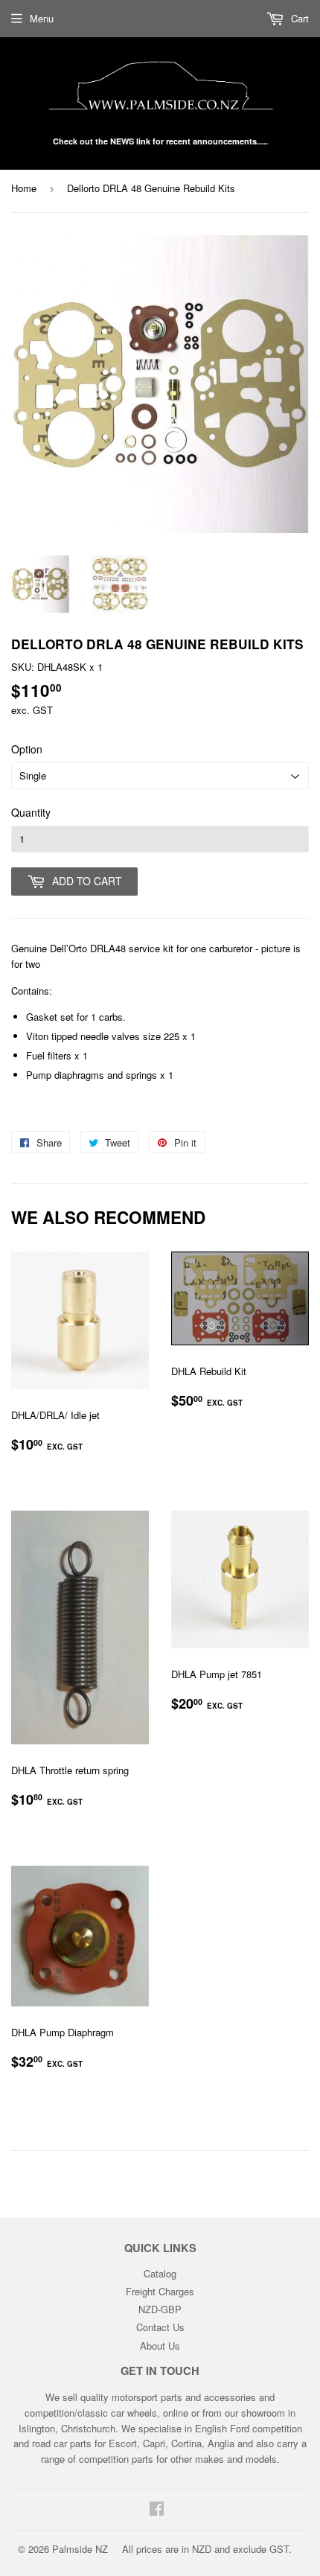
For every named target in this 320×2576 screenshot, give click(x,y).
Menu (42, 18)
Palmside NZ (80, 2549)
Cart (298, 18)
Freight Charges (160, 2291)
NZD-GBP (160, 2309)
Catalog (160, 2273)
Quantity (31, 812)
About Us (160, 2346)
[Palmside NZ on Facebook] (157, 2510)
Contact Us (160, 2327)
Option (27, 749)
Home (24, 188)
